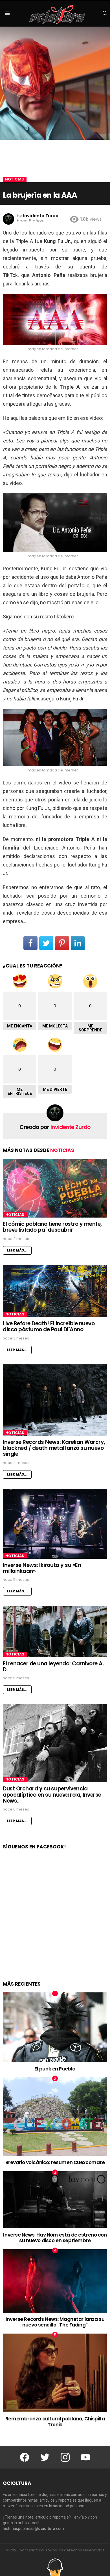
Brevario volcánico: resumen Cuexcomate (55, 2162)
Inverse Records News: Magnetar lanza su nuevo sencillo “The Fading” (55, 2322)
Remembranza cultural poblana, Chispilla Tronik (55, 2422)
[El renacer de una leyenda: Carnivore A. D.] (55, 1631)
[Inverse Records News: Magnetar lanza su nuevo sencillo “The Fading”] (55, 2281)
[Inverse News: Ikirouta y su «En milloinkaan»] (55, 1524)
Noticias (62, 1150)
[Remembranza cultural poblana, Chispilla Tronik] (55, 2373)
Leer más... (17, 1250)
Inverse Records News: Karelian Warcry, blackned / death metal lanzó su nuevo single (54, 1448)
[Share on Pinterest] (62, 943)
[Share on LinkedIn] (78, 943)
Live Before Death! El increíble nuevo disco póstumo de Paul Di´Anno (49, 1326)
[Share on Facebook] (30, 943)
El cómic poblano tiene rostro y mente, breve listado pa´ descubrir (52, 1227)
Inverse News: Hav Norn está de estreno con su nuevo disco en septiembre (55, 2238)
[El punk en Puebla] (55, 2027)
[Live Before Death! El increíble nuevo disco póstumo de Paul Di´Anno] (55, 1291)
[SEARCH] (105, 13)
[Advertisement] (55, 1921)
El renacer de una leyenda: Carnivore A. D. (53, 1667)
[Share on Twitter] (46, 943)
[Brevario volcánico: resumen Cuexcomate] (55, 2117)
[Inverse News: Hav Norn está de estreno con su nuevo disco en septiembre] (55, 2200)
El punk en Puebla (55, 2069)
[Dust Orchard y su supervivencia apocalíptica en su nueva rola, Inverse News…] (55, 1743)
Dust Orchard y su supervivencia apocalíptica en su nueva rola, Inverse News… (52, 1795)
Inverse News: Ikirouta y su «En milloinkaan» (42, 1568)
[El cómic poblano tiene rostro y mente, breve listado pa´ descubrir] (55, 1188)
